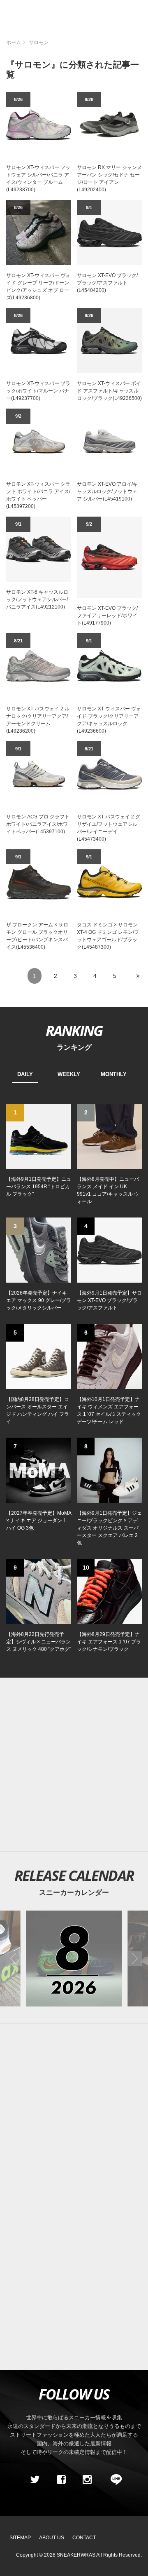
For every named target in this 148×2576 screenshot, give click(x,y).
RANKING (74, 1030)
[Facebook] (61, 2480)
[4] (109, 1250)
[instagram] (87, 2480)
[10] (109, 1591)
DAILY (25, 1074)
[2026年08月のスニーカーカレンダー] (74, 1959)
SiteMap (20, 2538)
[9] (39, 1591)
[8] (109, 1470)
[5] (39, 1356)
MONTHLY (114, 1074)
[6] (109, 1356)
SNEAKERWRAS (76, 2555)
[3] (39, 1250)
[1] (39, 1136)
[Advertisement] (74, 1765)
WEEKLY (69, 1074)
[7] (39, 1470)
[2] (109, 1136)
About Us (52, 2538)
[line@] (113, 2480)
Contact (84, 2538)
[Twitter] (35, 2480)
